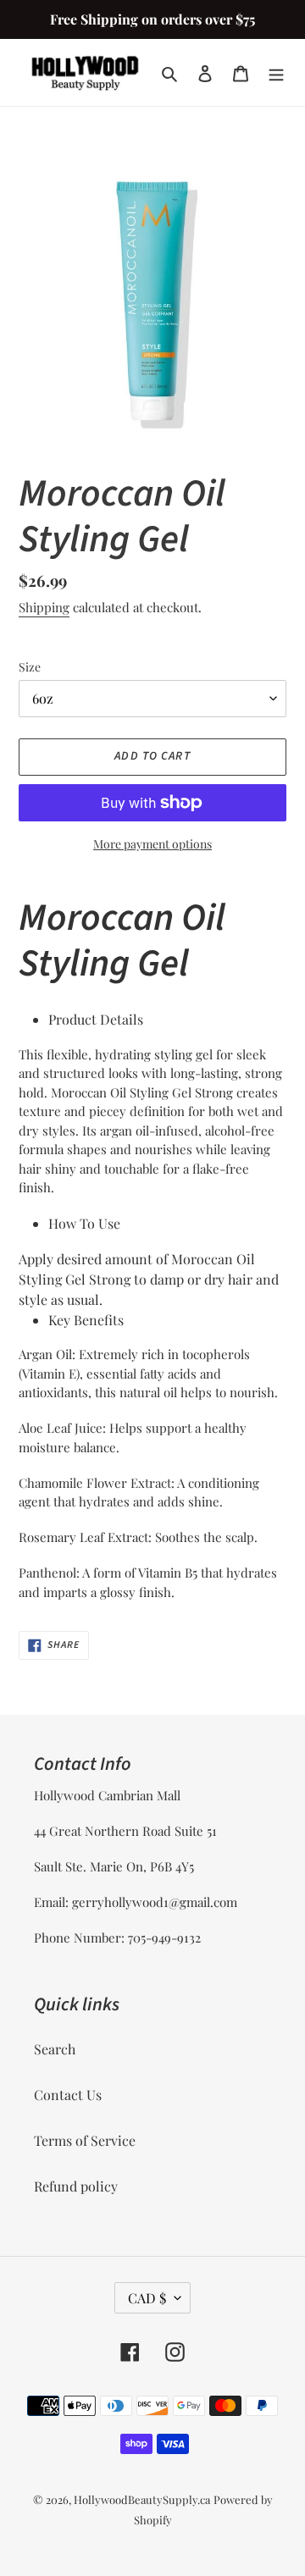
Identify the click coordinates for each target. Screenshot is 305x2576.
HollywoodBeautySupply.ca (142, 2499)
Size (30, 667)
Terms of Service (85, 2140)
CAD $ (147, 2298)
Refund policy (76, 2186)
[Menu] (276, 73)
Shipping (44, 607)
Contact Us (68, 2095)
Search (55, 2049)
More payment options (152, 844)
